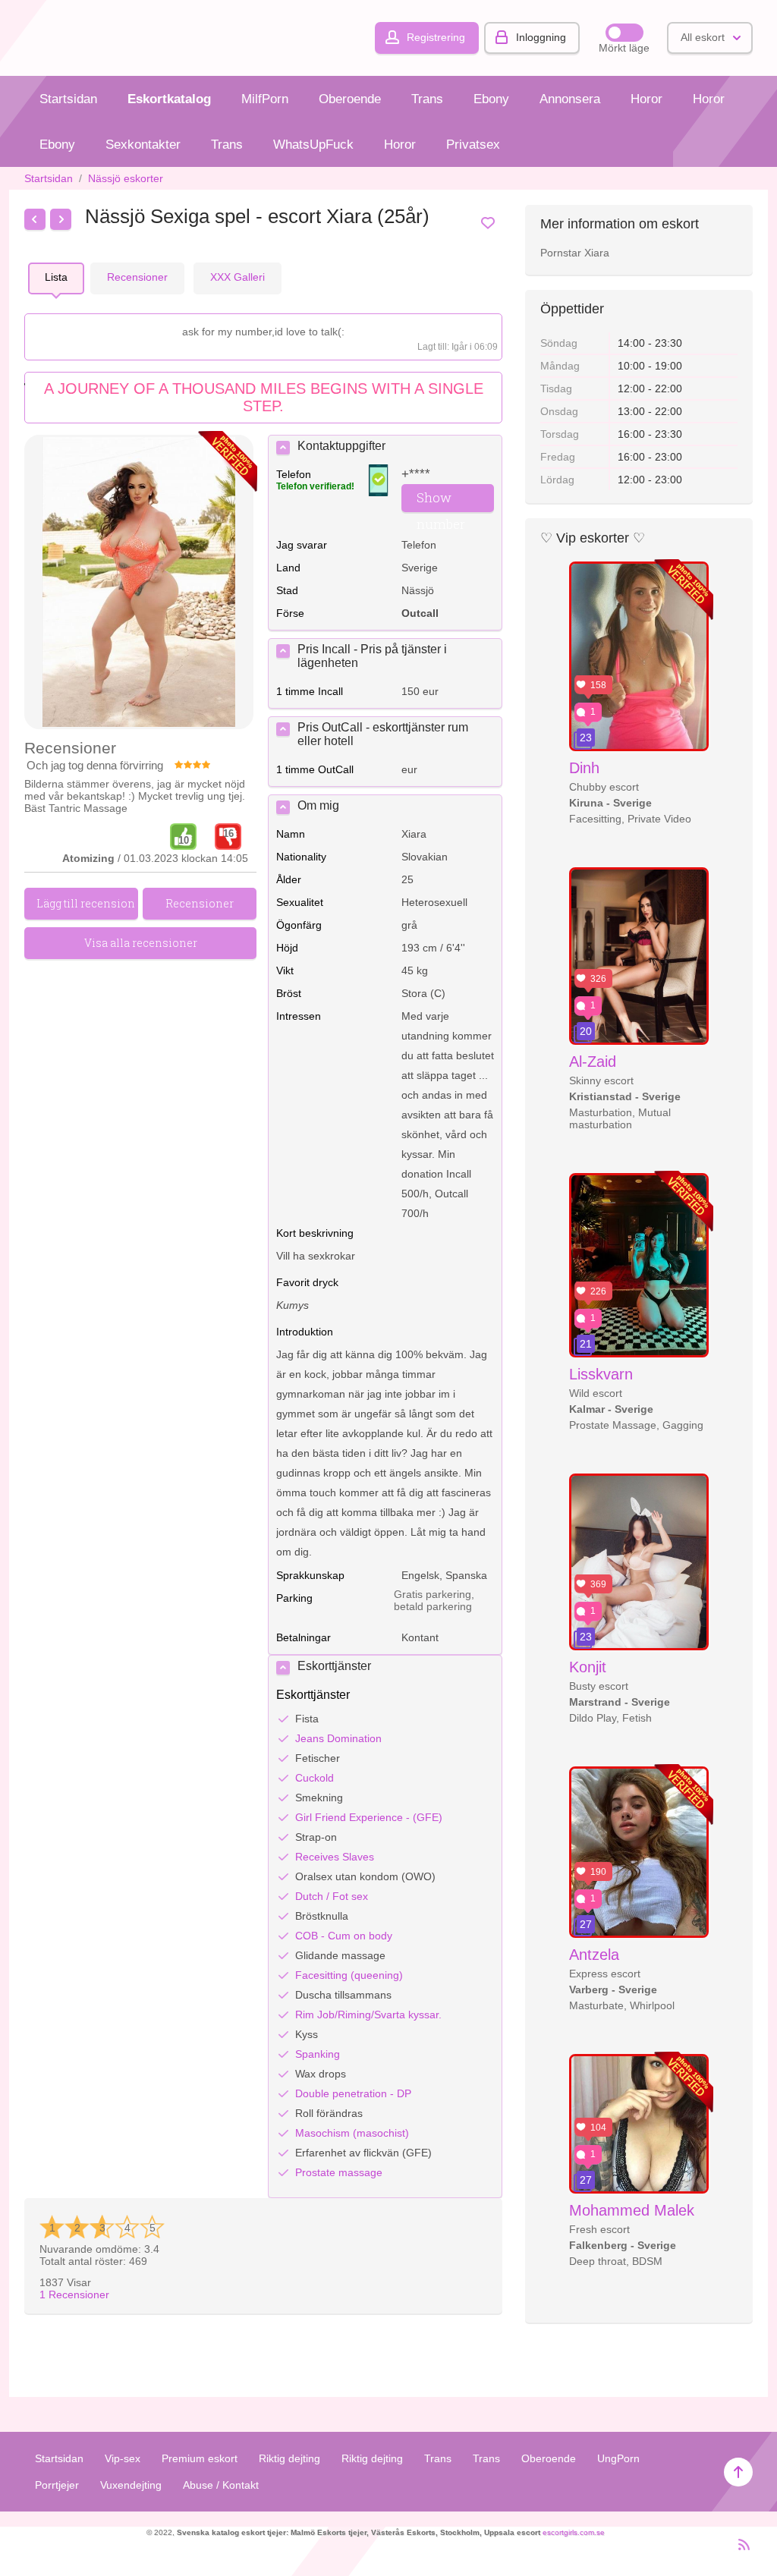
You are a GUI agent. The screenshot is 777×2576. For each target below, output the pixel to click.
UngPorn (618, 2458)
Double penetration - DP (353, 2093)
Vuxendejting (131, 2485)
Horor (646, 99)
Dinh (584, 768)
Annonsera (570, 99)
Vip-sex (123, 2458)
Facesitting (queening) (349, 1975)
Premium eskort (200, 2458)
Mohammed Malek (632, 2210)
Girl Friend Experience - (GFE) (369, 1817)
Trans (427, 99)
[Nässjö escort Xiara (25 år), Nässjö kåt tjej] (139, 583)
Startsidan (68, 99)
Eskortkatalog (169, 99)
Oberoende (350, 99)
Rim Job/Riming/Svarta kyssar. (368, 2015)
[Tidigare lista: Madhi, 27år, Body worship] (35, 219)
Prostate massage (339, 2172)
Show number (441, 500)
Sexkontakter (143, 145)
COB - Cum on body (344, 1936)
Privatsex (473, 145)
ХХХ (238, 277)
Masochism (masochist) (352, 2133)
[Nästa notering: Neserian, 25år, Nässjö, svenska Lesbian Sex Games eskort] (61, 219)
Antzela (594, 1955)
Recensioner (74, 2294)
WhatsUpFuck (313, 145)
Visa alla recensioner (141, 943)
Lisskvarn (601, 1374)
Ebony (491, 99)
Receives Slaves (335, 1857)
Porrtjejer (57, 2485)
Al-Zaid (593, 1062)
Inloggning (541, 37)
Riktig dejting (289, 2458)
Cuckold (315, 1778)
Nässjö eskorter (126, 178)
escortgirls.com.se (574, 2532)
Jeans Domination (338, 1738)
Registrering (436, 37)
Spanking (318, 2054)
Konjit (588, 1667)
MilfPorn (265, 99)
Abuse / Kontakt (221, 2485)
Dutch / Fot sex (332, 1896)
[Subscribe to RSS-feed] (739, 2551)
